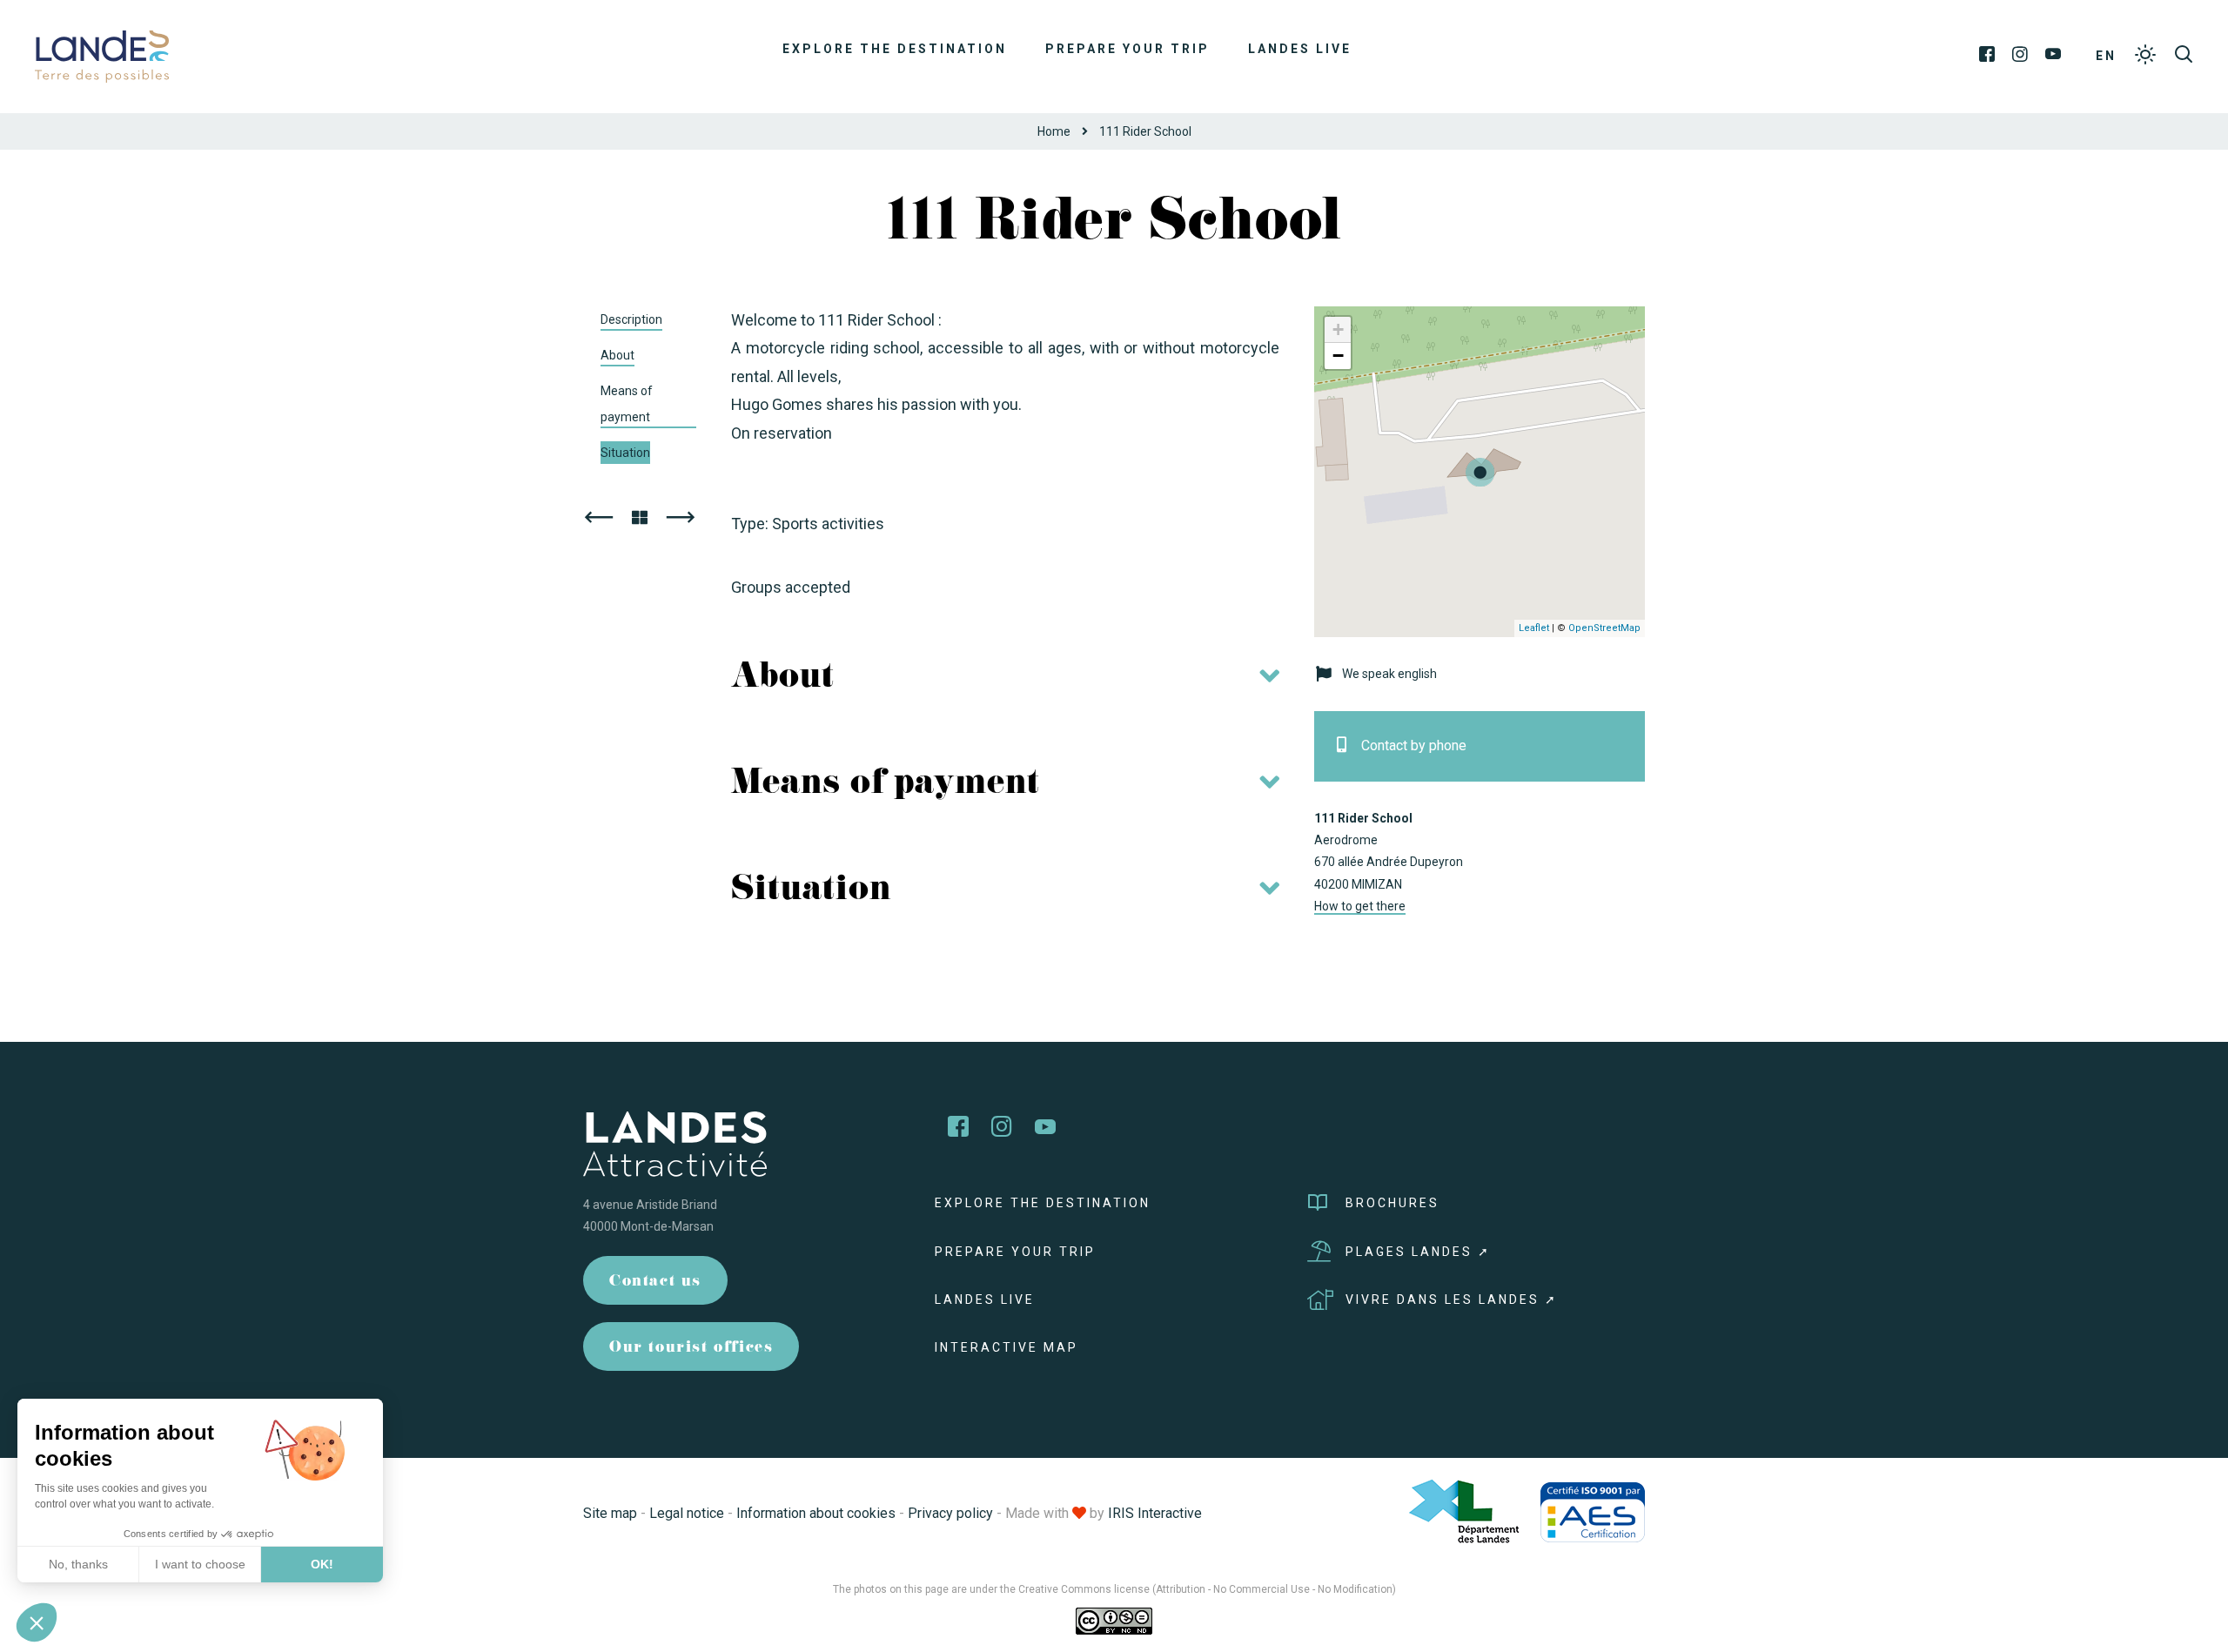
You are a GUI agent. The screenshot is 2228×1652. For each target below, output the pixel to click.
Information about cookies (816, 1513)
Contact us (655, 1283)
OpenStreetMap (1604, 628)
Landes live (1300, 49)
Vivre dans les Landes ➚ (1452, 1299)
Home (1054, 131)
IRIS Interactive (1155, 1513)
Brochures (1392, 1203)
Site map (610, 1513)
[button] (37, 1622)
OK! (322, 1564)
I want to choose (200, 1564)
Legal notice (687, 1513)
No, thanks (78, 1564)
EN (2106, 56)
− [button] (1338, 356)
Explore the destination (895, 49)
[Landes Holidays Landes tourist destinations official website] (102, 55)
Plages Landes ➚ (1418, 1252)
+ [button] (1338, 329)
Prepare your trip (1127, 49)
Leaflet (1534, 628)
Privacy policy (950, 1513)
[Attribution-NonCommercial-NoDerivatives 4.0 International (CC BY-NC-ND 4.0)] (1114, 1621)
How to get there (1360, 906)
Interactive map (1007, 1347)
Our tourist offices (691, 1349)
